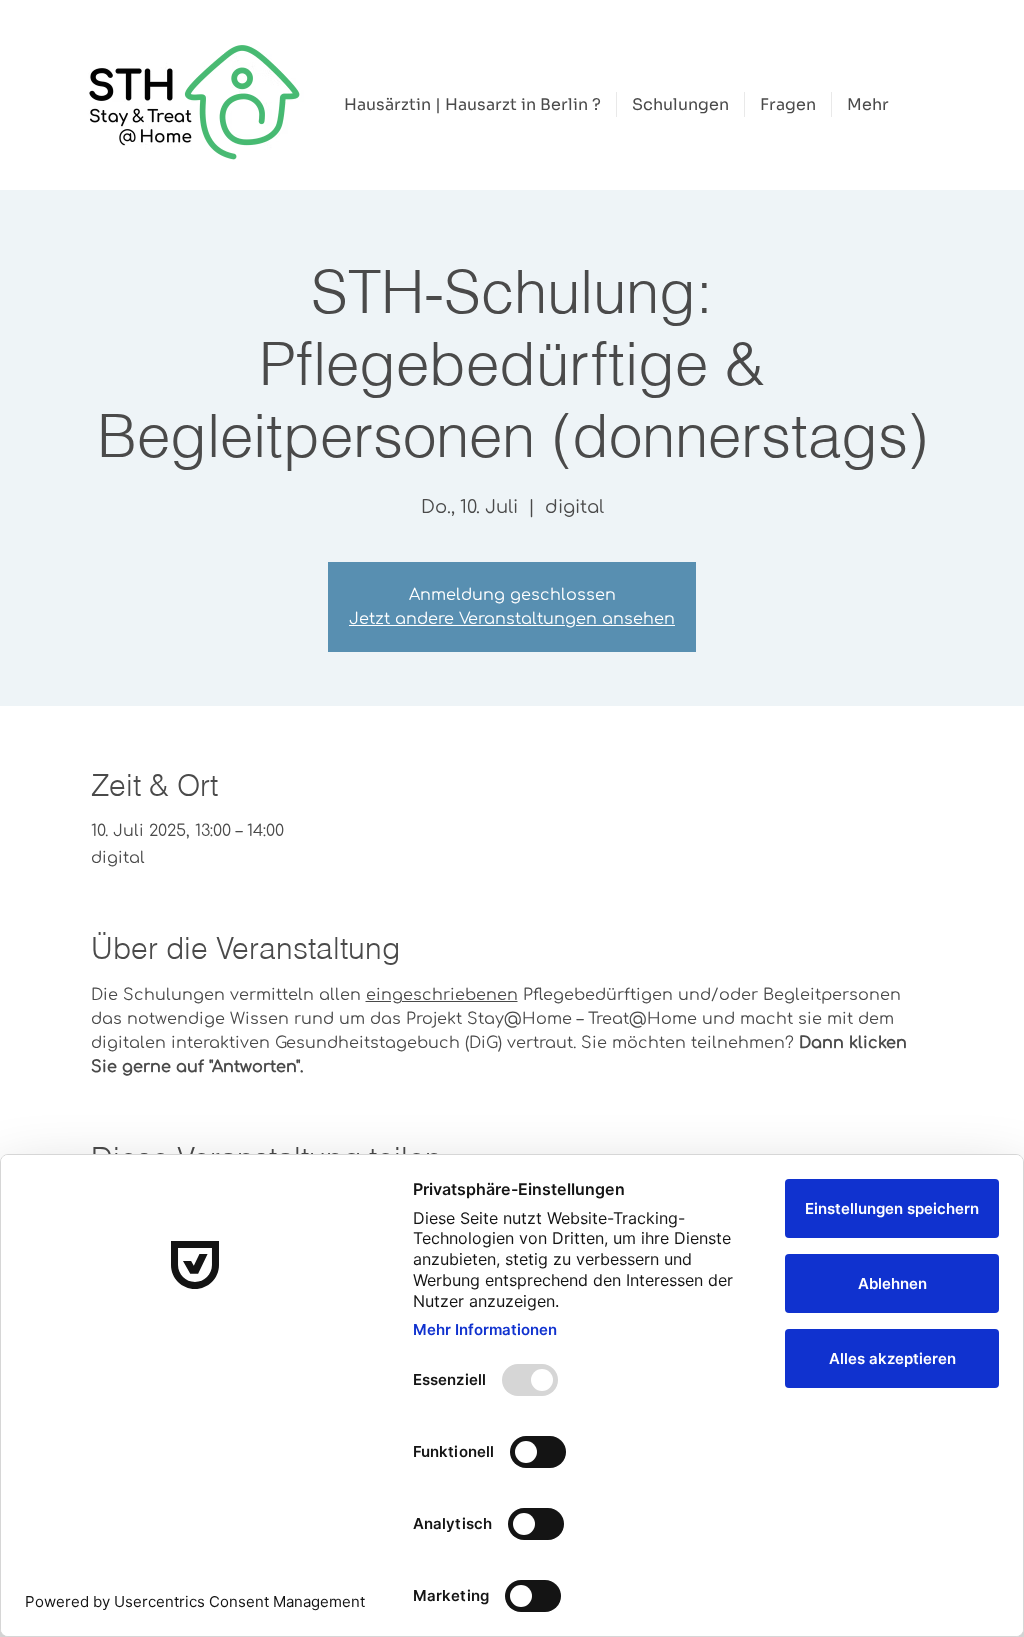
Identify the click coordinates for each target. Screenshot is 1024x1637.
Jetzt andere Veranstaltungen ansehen (512, 619)
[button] (680, 104)
